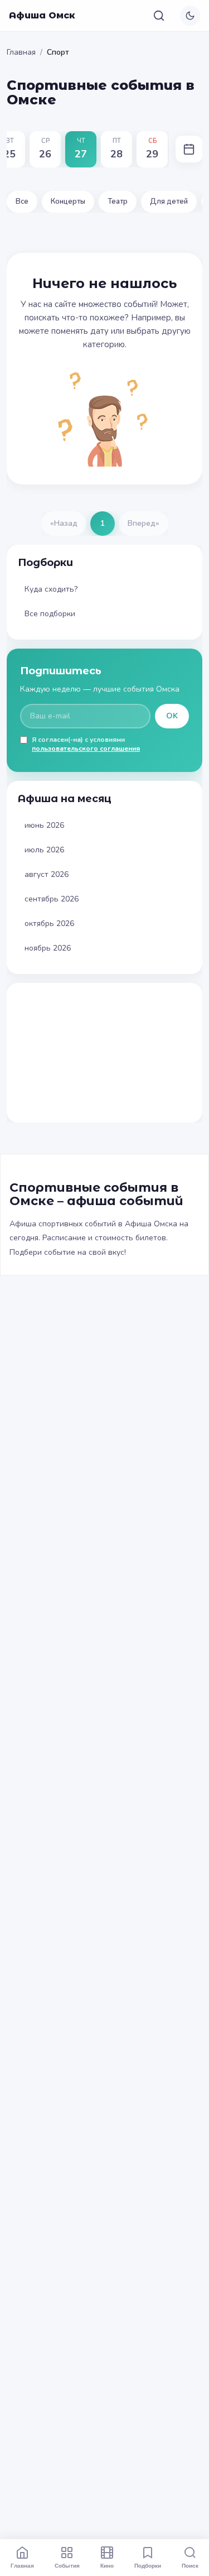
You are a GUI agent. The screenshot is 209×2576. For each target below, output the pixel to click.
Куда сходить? (51, 589)
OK (172, 716)
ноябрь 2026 (48, 948)
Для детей (169, 202)
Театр (118, 202)
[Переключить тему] (190, 16)
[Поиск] (159, 16)
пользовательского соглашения (86, 749)
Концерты (68, 202)
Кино (107, 2565)
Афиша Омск (42, 15)
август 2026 (47, 874)
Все (22, 202)
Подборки (148, 2565)
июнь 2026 (44, 825)
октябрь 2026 (49, 924)
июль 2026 (44, 850)
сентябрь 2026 (52, 899)
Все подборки (50, 614)
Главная (21, 52)
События (67, 2565)
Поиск (190, 2565)
